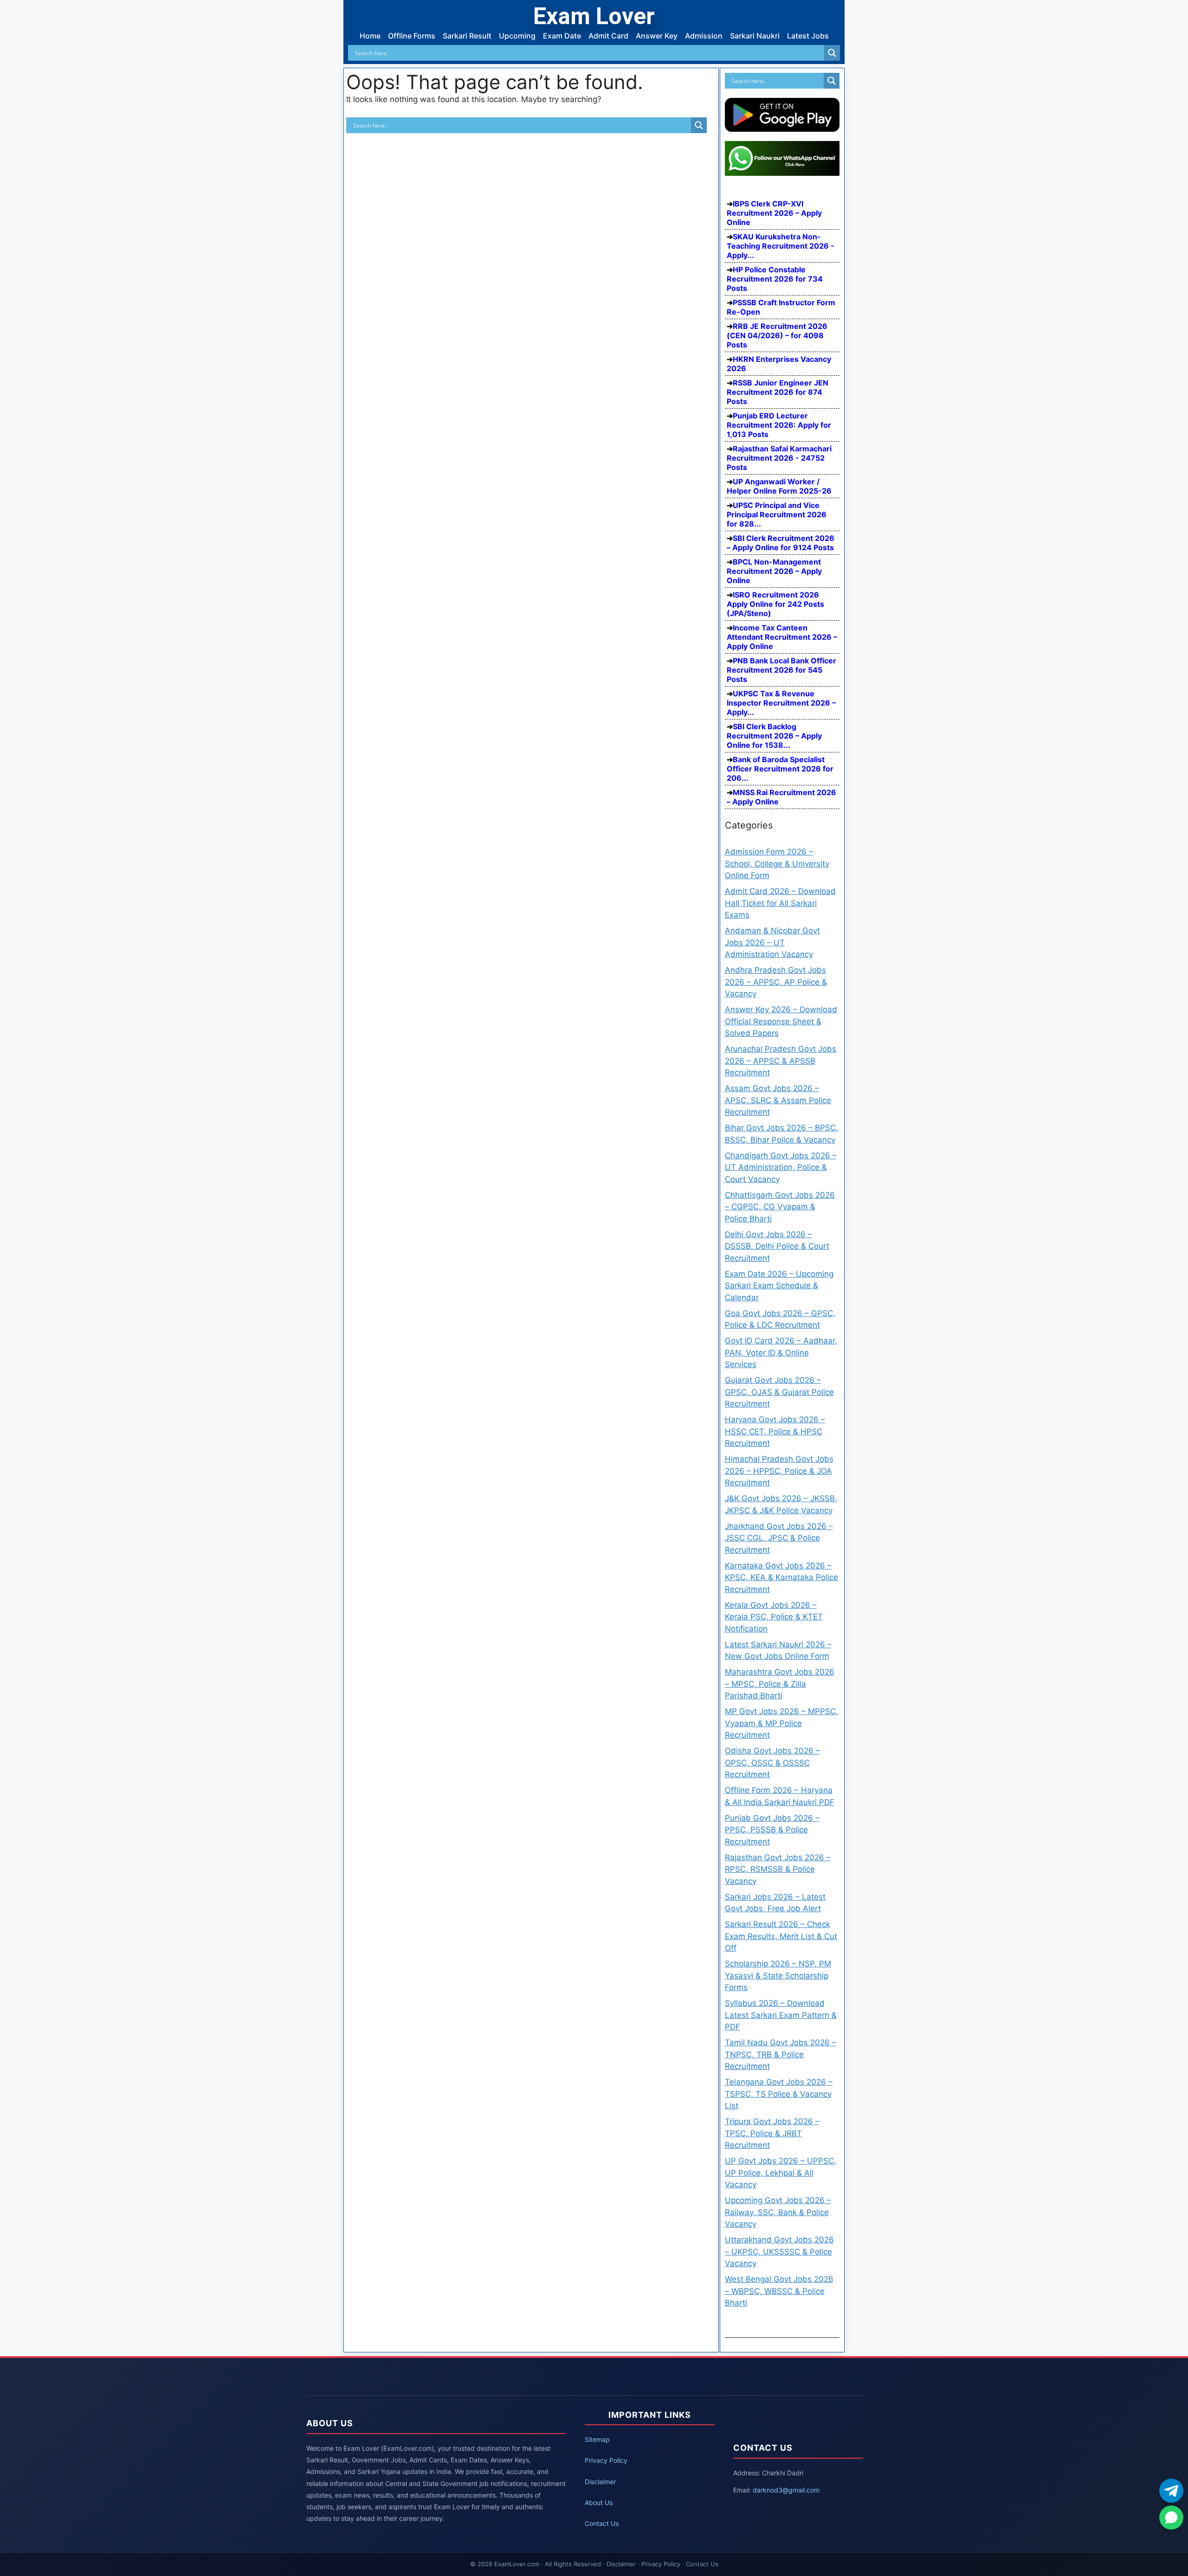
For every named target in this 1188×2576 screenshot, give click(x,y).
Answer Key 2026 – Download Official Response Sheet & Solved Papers (781, 1021)
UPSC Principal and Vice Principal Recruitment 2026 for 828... (777, 514)
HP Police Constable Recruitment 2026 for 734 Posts (775, 279)
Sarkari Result (467, 36)
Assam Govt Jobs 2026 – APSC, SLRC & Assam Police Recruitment (778, 1100)
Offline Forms (412, 36)
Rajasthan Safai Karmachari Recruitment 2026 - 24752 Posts (779, 458)
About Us (599, 2502)
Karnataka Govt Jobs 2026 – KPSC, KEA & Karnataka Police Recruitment (781, 1577)
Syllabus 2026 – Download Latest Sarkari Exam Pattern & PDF (781, 2015)
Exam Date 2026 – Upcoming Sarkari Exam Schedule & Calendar (779, 1286)
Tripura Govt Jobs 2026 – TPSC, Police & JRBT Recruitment (772, 2133)
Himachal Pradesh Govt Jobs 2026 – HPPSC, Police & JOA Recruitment (779, 1471)
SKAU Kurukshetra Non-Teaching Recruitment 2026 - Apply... (781, 246)
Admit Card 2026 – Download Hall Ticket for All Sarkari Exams (780, 903)
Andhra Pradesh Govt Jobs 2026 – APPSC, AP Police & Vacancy (776, 982)
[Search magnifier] (832, 53)
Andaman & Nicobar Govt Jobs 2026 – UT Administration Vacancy (772, 942)
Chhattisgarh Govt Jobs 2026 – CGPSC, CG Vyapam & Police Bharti (780, 1207)
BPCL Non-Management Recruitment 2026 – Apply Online (774, 571)
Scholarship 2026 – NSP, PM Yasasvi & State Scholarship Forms (778, 1975)
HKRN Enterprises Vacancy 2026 (779, 364)
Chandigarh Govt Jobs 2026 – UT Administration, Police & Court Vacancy (781, 1167)
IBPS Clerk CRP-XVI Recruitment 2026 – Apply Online (774, 213)
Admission (704, 36)
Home (370, 36)
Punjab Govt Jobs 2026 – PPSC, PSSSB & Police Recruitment (772, 1830)
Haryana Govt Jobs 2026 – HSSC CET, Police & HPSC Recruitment (775, 1431)
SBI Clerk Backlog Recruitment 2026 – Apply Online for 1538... (774, 736)
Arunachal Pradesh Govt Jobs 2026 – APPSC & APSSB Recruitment (781, 1061)
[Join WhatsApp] (1171, 2518)
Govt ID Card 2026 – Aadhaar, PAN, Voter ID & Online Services (781, 1352)
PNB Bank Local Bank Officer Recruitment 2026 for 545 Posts (781, 670)
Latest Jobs (808, 36)
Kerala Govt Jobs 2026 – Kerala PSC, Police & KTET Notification (774, 1617)
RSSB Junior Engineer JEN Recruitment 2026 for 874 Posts (778, 392)
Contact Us (602, 2523)
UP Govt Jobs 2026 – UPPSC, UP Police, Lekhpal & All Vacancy (781, 2173)
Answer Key (657, 36)
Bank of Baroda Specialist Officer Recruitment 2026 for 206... (780, 769)
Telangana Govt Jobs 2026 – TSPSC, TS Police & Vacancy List (779, 2094)
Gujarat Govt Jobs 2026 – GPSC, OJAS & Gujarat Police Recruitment (779, 1392)
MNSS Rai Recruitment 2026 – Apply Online (781, 797)
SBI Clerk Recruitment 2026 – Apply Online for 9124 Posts (781, 543)
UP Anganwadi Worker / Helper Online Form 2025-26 (779, 486)
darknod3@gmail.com (786, 2490)
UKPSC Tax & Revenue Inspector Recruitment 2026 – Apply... (781, 703)
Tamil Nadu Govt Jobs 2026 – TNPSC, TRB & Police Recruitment (781, 2054)
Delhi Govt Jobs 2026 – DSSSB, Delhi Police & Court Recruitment (777, 1246)
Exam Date (562, 36)
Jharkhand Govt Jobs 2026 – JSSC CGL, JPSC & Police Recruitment (779, 1538)
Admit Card (608, 36)
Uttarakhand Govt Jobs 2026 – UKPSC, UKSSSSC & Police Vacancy (779, 2252)
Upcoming (517, 36)
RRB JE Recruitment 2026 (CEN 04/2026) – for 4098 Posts (777, 335)
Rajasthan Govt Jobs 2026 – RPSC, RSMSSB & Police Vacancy (778, 1869)
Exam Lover (594, 16)
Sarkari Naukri (755, 36)
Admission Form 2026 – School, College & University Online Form (777, 864)
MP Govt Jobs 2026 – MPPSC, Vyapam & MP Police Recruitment (781, 1723)
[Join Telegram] (1171, 2491)
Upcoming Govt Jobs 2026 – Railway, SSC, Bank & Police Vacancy (778, 2212)
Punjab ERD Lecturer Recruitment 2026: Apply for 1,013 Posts (779, 425)
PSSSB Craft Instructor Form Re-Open (781, 307)
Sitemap (597, 2439)
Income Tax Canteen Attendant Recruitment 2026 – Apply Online (782, 637)
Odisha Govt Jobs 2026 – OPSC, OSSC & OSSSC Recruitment (772, 1763)
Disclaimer (600, 2482)
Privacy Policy (606, 2460)
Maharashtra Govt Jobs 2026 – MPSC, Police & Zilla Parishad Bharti (780, 1684)
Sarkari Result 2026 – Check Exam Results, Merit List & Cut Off (781, 1936)
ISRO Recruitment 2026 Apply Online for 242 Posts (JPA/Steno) (775, 604)
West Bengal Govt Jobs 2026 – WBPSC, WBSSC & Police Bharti (779, 2291)
